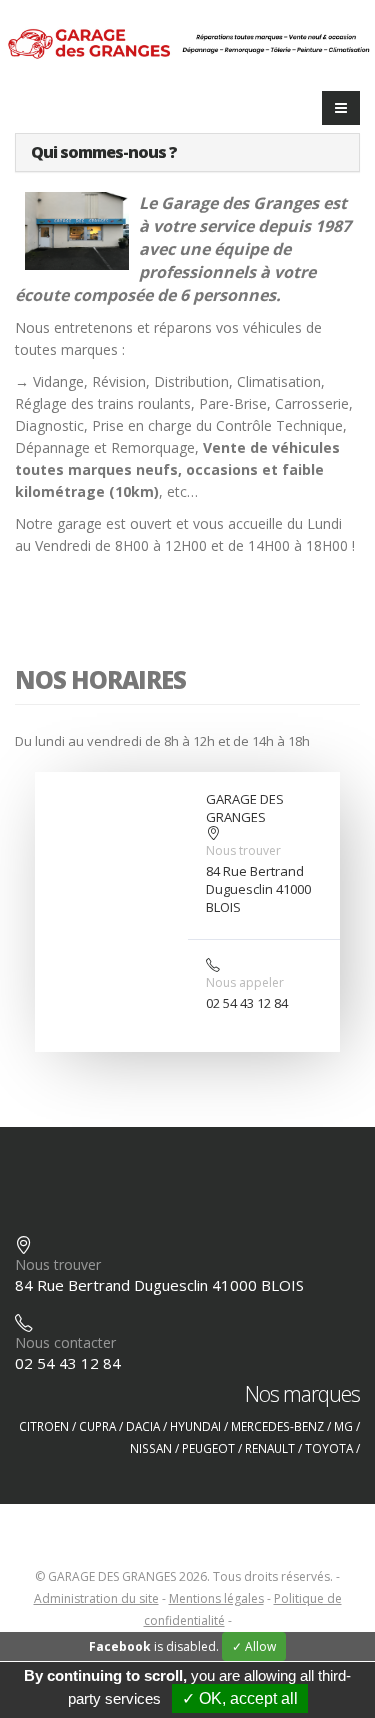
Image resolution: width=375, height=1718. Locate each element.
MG (343, 1426)
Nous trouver (243, 850)
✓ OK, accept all (240, 1698)
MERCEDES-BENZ (277, 1426)
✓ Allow (254, 1646)
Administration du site (96, 1598)
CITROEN (44, 1426)
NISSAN (151, 1448)
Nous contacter (65, 1342)
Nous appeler (245, 982)
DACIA (143, 1426)
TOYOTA (329, 1448)
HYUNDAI (195, 1426)
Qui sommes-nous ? (104, 152)
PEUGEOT (208, 1448)
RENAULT (270, 1448)
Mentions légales (216, 1598)
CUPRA (97, 1426)
